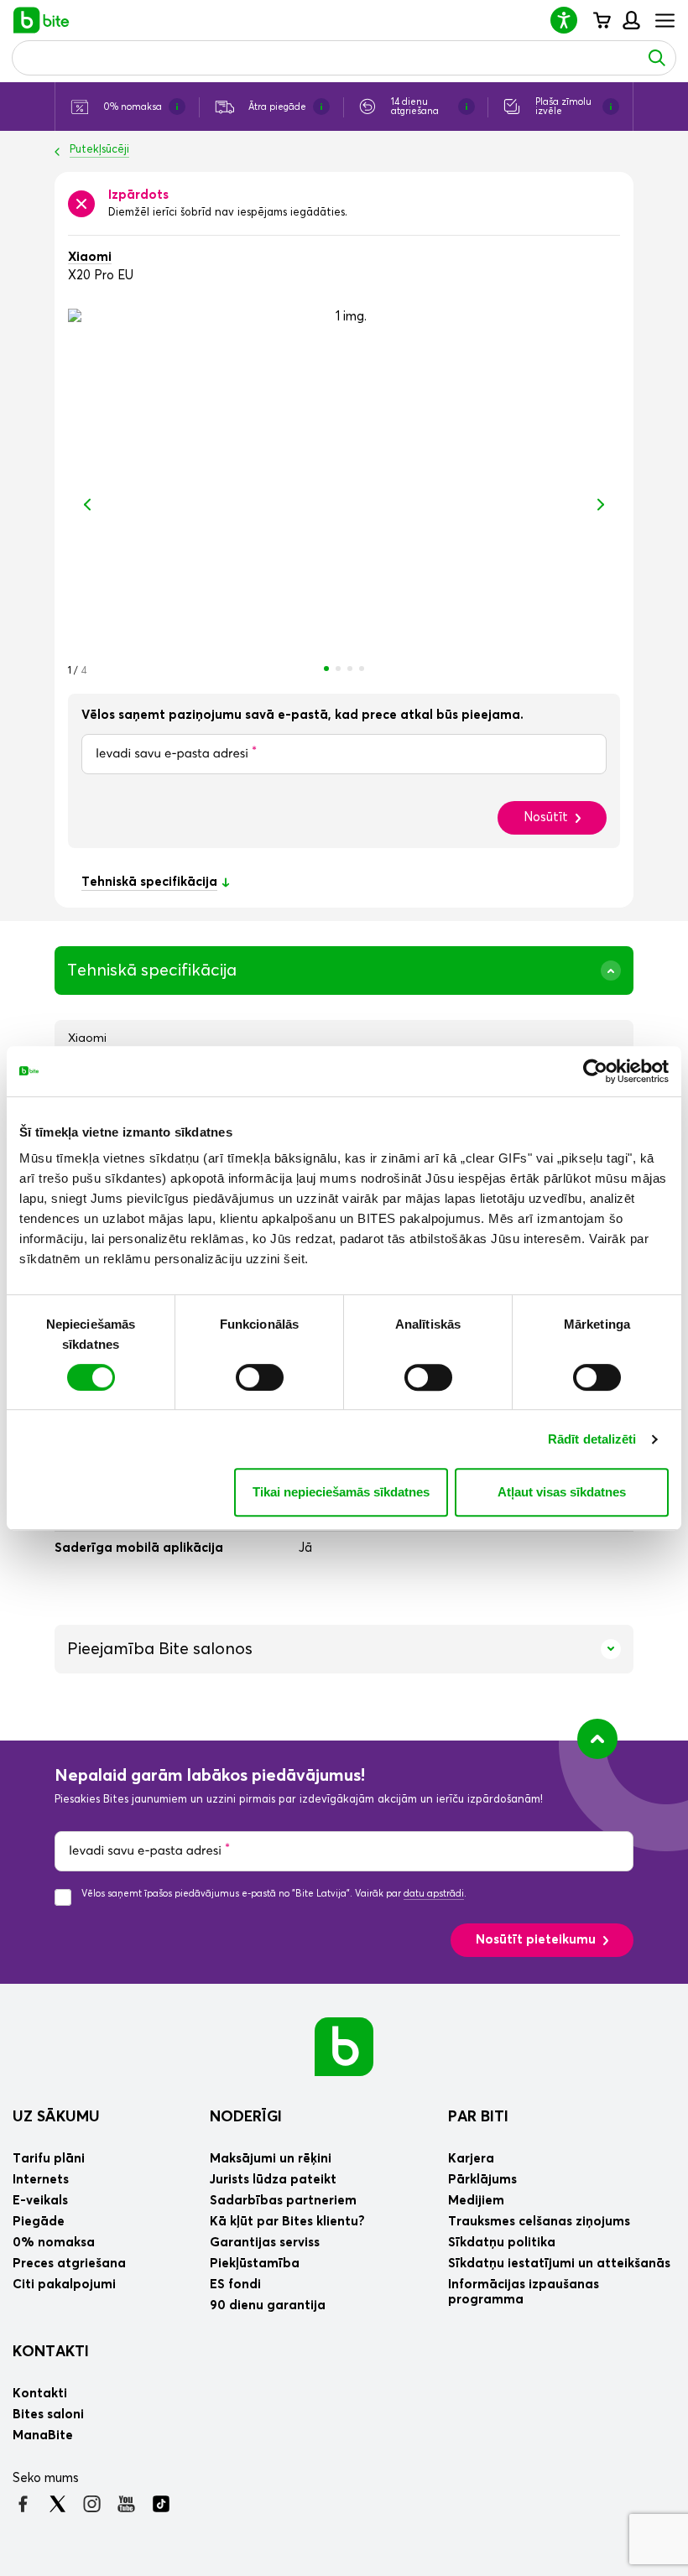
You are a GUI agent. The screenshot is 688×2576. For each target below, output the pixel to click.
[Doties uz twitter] (57, 2504)
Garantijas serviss (265, 2243)
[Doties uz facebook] (23, 2504)
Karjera (471, 2159)
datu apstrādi (434, 1894)
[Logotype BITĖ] (42, 20)
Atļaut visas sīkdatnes (562, 1492)
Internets (41, 2180)
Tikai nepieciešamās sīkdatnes (341, 1492)
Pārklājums (482, 2180)
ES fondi (235, 2285)
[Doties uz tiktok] (161, 2504)
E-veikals (40, 2201)
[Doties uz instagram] (92, 2504)
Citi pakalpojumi (64, 2285)
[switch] (260, 1377)
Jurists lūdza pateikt (273, 2180)
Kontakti (51, 2352)
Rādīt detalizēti (592, 1439)
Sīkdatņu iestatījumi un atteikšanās (559, 2264)
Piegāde (39, 2222)
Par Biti (478, 2117)
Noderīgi (246, 2117)
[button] (571, 20)
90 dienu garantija (268, 2305)
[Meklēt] (657, 58)
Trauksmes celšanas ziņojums (539, 2222)
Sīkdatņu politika (502, 2243)
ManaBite (631, 20)
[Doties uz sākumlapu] (344, 2046)
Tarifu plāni (49, 2159)
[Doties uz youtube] (126, 2504)
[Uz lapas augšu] (597, 1739)
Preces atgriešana (69, 2264)
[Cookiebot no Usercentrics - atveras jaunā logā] (595, 1071)
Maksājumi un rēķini (271, 2159)
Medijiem (476, 2201)
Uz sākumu (56, 2117)
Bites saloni (48, 2415)
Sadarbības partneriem (283, 2201)
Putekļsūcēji (99, 150)
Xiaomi (90, 257)
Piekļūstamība (255, 2264)
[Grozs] (601, 20)
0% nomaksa (54, 2243)
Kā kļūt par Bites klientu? (287, 2222)
